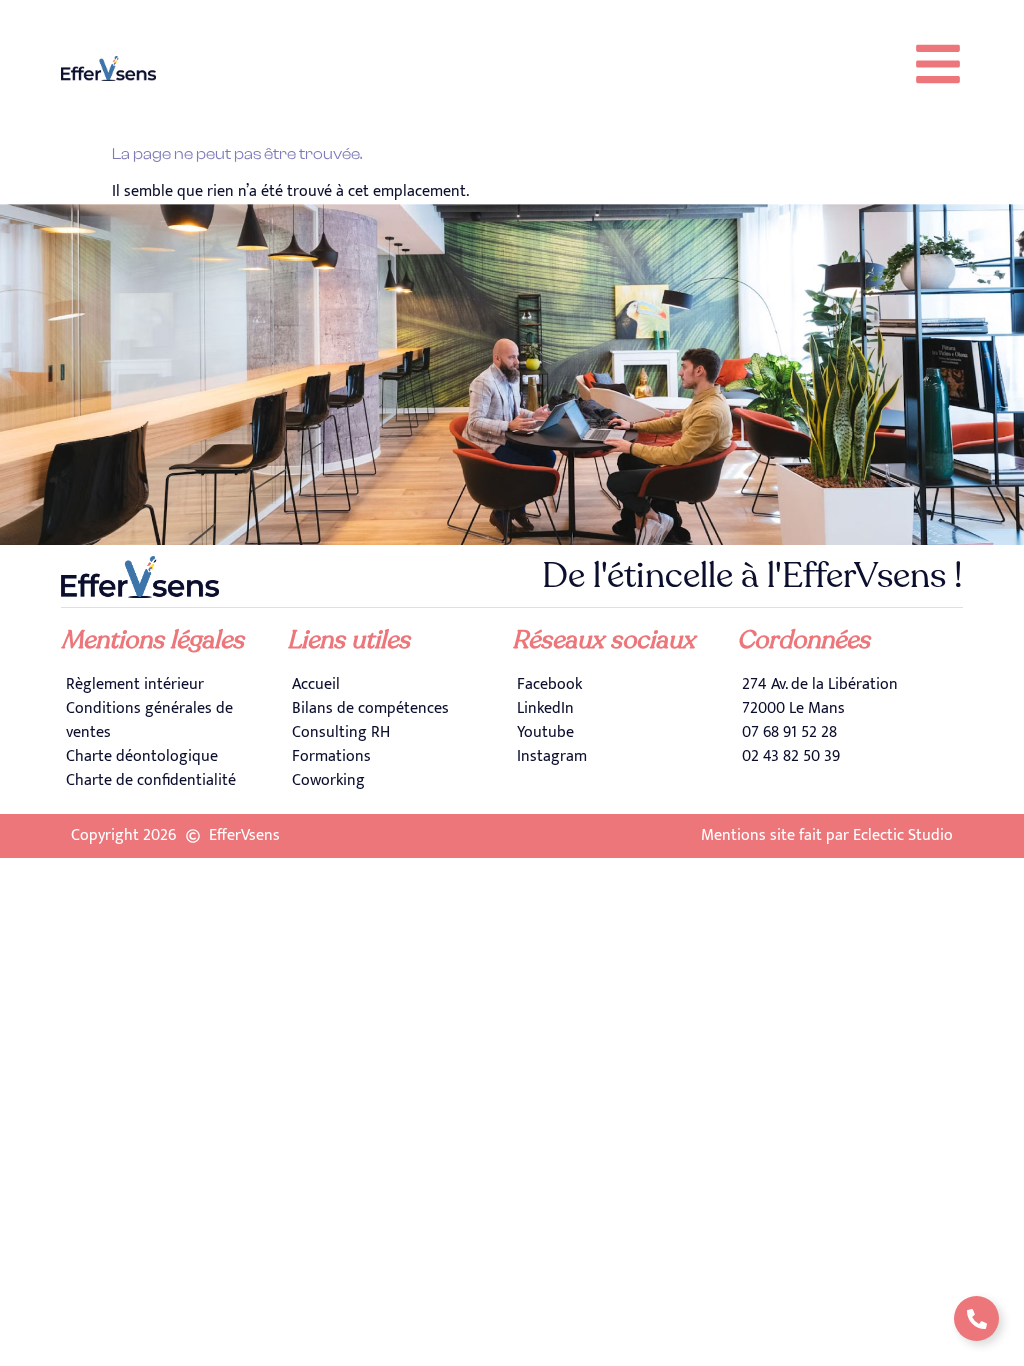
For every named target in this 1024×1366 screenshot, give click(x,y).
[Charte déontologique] (173, 757)
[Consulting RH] (399, 733)
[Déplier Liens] (976, 1318)
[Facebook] (624, 685)
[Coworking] (399, 781)
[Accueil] (399, 685)
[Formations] (399, 757)
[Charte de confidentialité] (173, 781)
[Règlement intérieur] (173, 685)
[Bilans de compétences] (399, 709)
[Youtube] (624, 733)
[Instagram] (624, 757)
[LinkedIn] (624, 709)
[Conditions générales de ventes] (173, 721)
